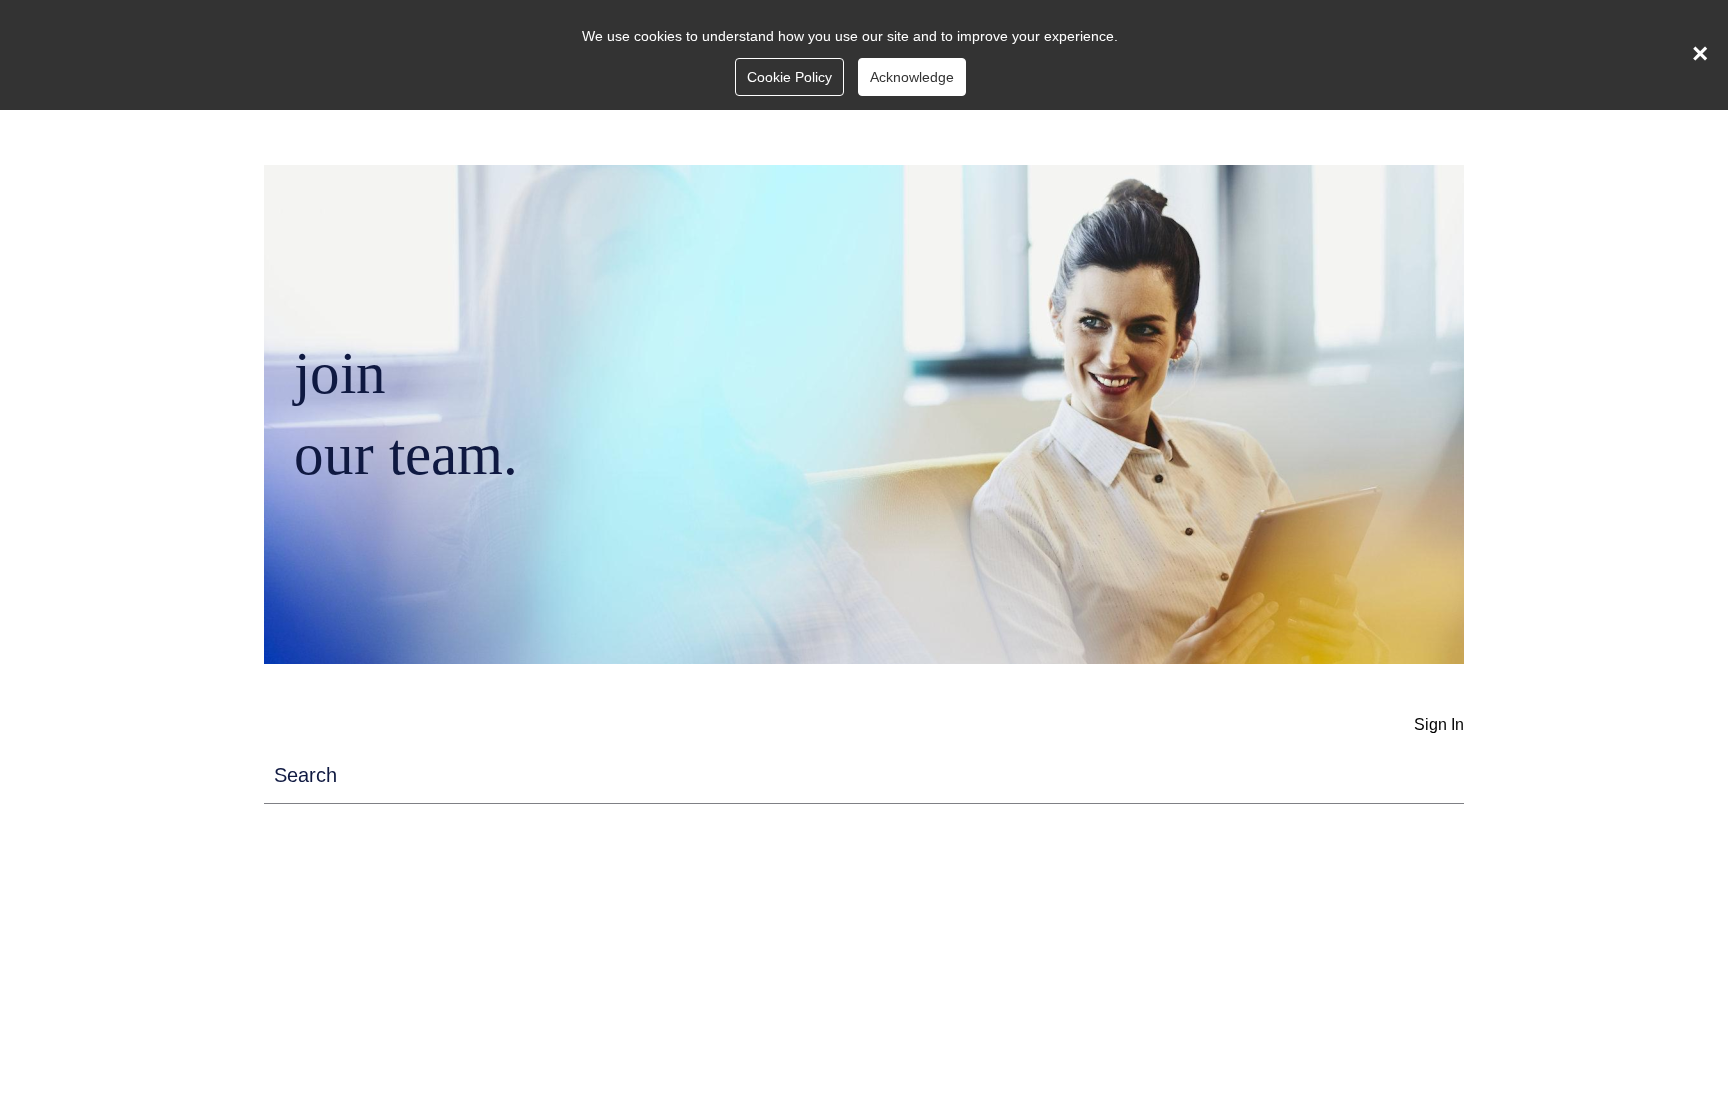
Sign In (1439, 724)
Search (305, 775)
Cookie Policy (789, 77)
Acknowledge (912, 77)
